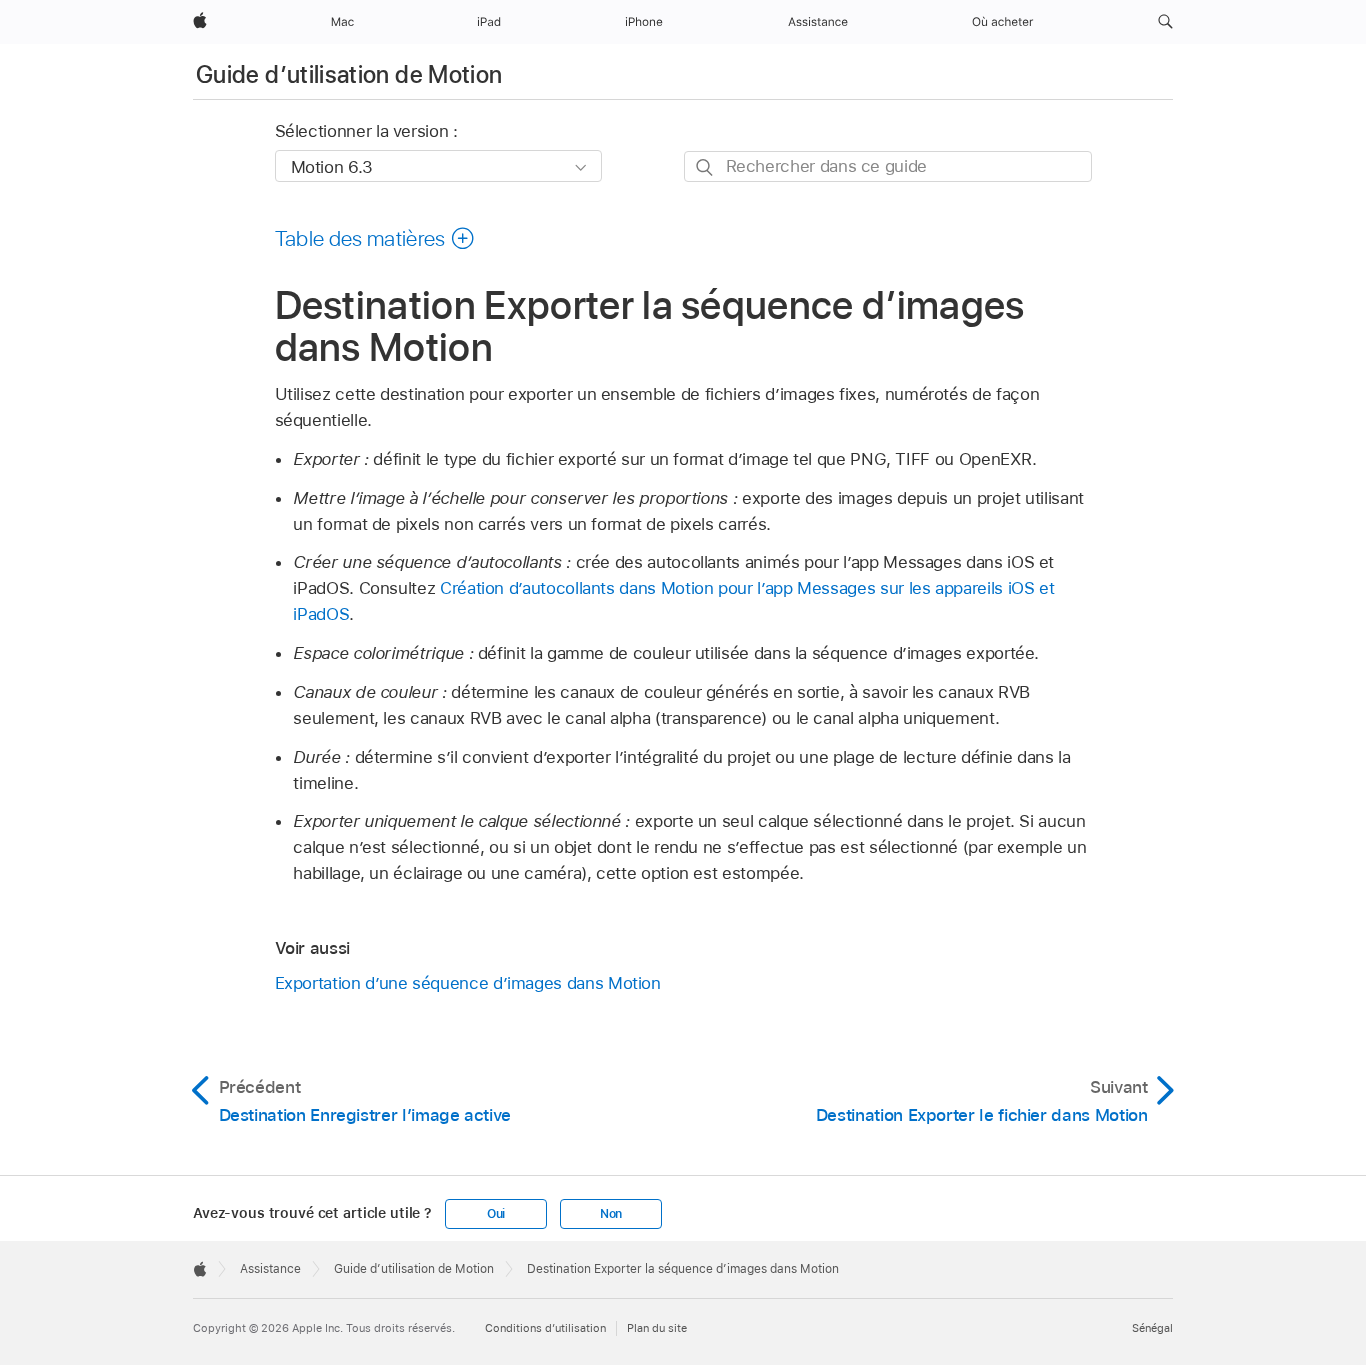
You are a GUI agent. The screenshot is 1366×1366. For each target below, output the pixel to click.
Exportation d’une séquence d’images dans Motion (468, 983)
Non (611, 1214)
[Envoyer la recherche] (705, 167)
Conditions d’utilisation (545, 1328)
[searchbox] (888, 166)
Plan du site (657, 1328)
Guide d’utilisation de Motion (349, 74)
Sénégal (1152, 1328)
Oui (496, 1214)
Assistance (270, 1269)
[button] (1165, 22)
